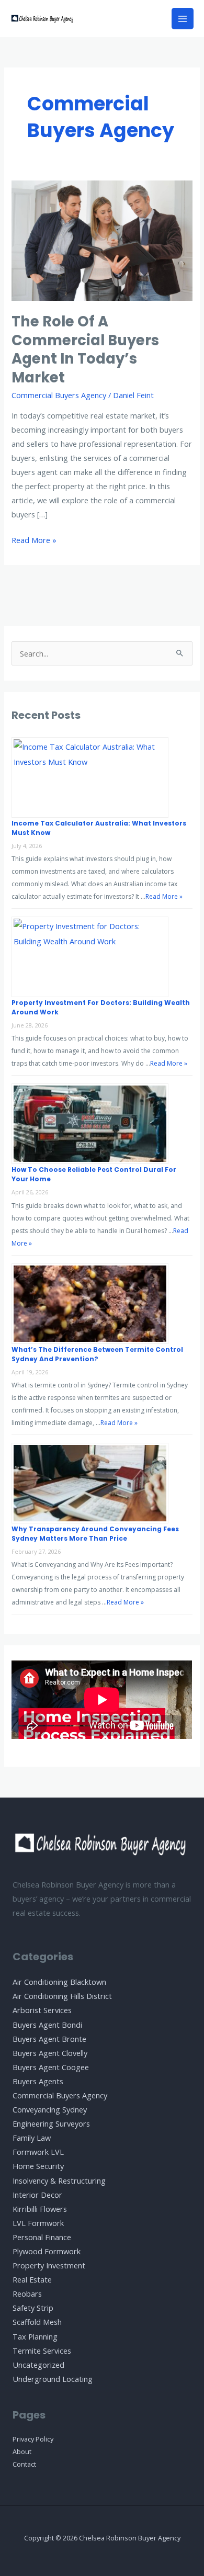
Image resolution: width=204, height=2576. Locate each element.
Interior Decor (37, 2195)
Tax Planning (35, 2336)
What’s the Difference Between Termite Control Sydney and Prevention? (97, 1354)
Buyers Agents (38, 2081)
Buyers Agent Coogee (51, 2067)
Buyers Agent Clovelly (50, 2053)
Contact (24, 2464)
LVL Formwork (38, 2223)
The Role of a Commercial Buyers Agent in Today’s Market (85, 349)
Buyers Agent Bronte (49, 2039)
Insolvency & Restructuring (59, 2180)
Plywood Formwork (47, 2251)
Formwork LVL (38, 2152)
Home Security (38, 2166)
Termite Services (42, 2351)
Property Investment (49, 2265)
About (22, 2451)
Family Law (32, 2138)
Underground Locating (53, 2379)
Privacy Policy (33, 2439)
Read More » (34, 541)
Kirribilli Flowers (40, 2209)
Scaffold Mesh (37, 2322)
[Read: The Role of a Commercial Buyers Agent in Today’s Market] (102, 240)
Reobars (27, 2293)
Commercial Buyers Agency (59, 395)
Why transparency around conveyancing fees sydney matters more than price (95, 1534)
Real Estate (32, 2279)
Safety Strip (33, 2308)
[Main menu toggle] (183, 19)
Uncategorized (38, 2365)
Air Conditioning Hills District (62, 1996)
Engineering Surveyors (51, 2123)
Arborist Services (42, 2010)
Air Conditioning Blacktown (59, 1982)
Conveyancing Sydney (50, 2109)
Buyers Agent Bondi (47, 2025)
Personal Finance (42, 2237)
